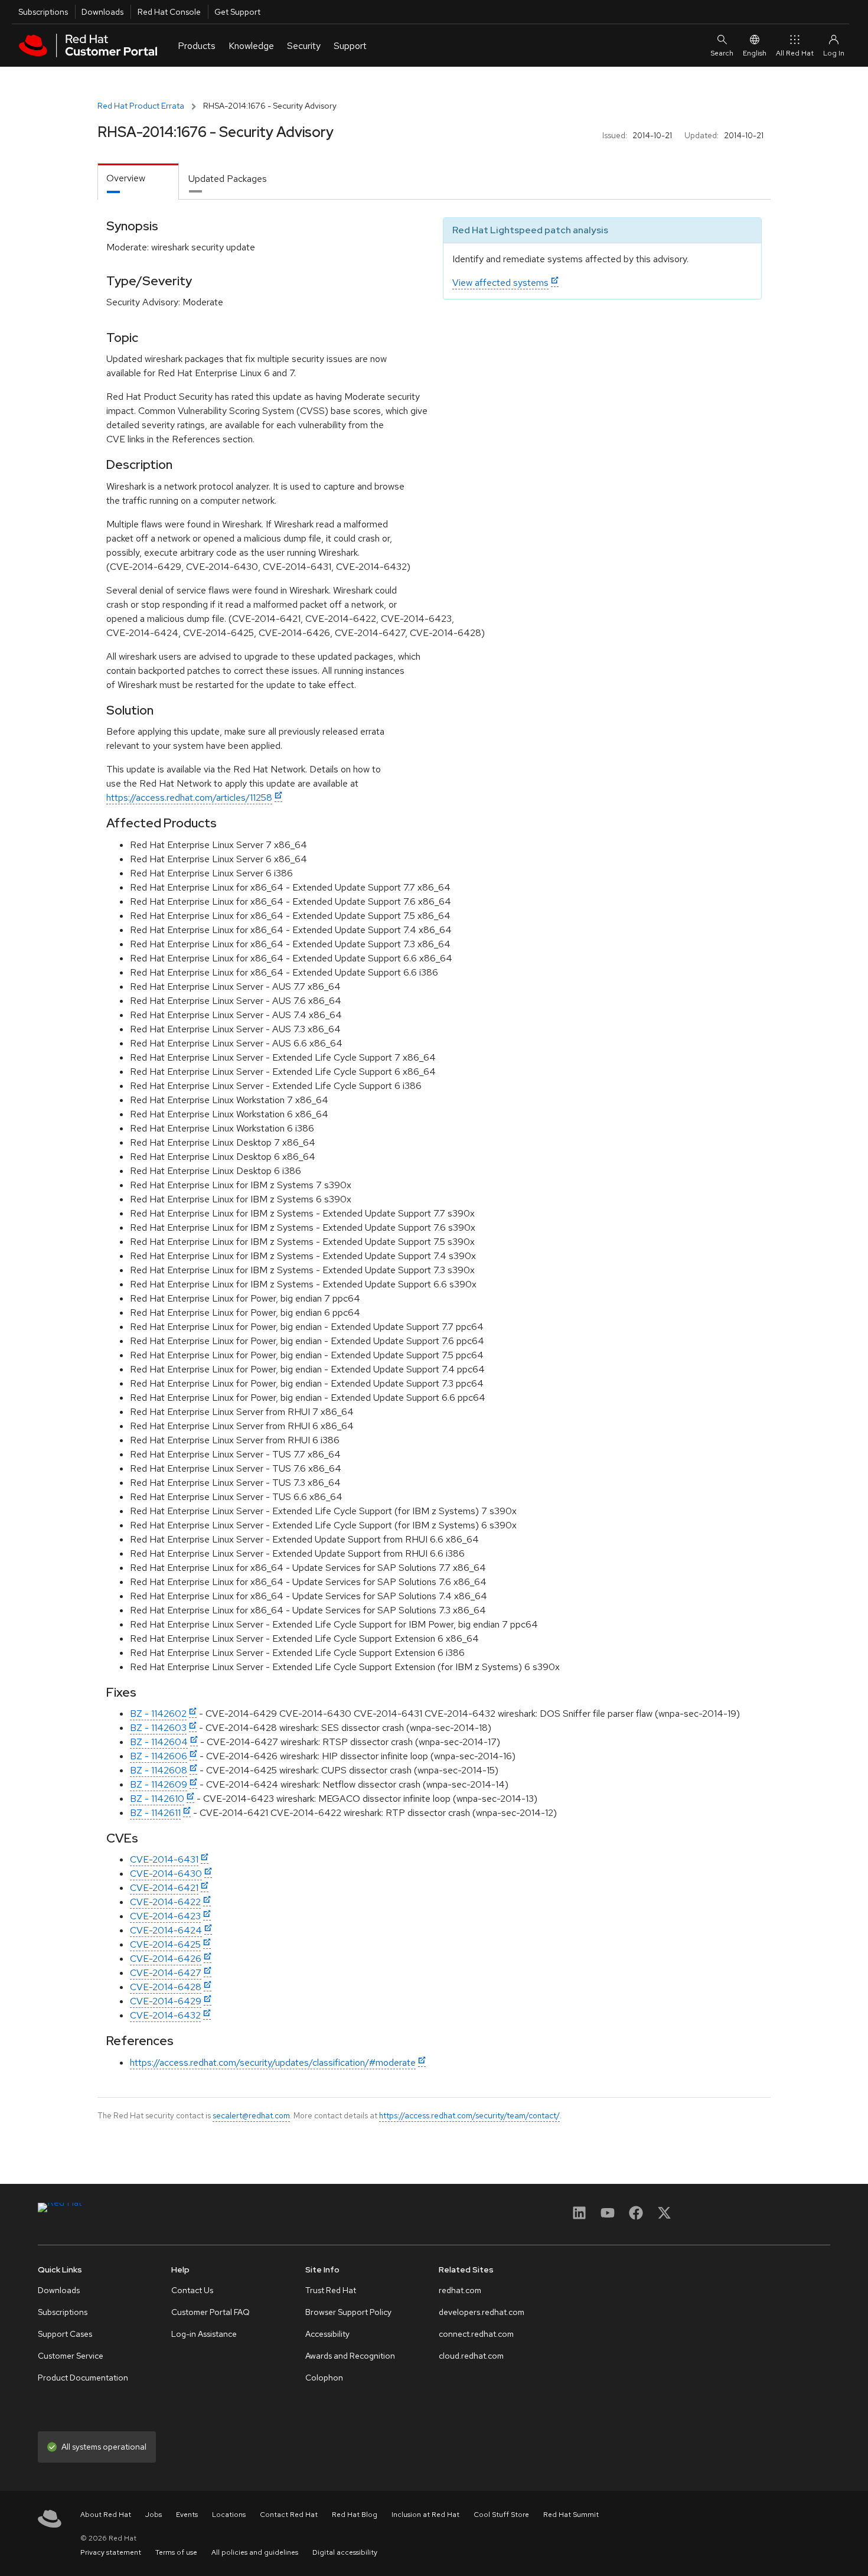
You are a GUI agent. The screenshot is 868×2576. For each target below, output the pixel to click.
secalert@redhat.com (251, 2115)
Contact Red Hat (289, 2515)
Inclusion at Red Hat (425, 2515)
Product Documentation (83, 2378)
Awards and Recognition (350, 2356)
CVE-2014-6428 (166, 1987)
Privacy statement (111, 2552)
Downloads (102, 12)
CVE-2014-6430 (166, 1874)
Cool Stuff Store (501, 2515)
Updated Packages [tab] (228, 179)
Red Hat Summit (571, 2515)
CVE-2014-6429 (166, 2001)
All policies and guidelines (255, 2552)
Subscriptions (43, 12)
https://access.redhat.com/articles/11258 (189, 798)
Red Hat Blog (355, 2515)
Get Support (237, 12)
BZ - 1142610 (157, 1799)
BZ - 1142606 (159, 1756)
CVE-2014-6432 (165, 2015)
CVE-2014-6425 (165, 1944)
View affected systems (500, 283)
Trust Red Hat (331, 2290)
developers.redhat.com (482, 2312)
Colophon (324, 2378)
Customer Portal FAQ (211, 2312)
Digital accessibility (345, 2552)
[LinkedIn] (579, 2217)
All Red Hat (795, 53)
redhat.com (460, 2290)
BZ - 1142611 (155, 1813)
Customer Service (71, 2356)
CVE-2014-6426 (166, 1959)
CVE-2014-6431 (164, 1859)
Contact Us (192, 2290)
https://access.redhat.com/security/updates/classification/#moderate (273, 2063)
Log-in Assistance (204, 2334)
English (755, 53)
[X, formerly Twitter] (664, 2217)
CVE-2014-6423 (165, 1916)
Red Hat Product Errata (141, 106)
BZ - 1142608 (159, 1770)
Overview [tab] (126, 178)
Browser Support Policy (348, 2312)
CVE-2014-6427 (166, 1973)
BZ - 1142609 (159, 1784)
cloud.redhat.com (471, 2356)
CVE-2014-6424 (166, 1930)
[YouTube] (608, 2217)
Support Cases (65, 2334)
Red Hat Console (169, 12)
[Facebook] (636, 2217)
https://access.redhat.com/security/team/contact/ (469, 2115)
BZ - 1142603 (158, 1728)
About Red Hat (106, 2515)
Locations (229, 2515)
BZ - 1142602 (158, 1713)
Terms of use (176, 2552)
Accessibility (327, 2334)
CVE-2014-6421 (164, 1888)
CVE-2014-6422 (165, 1902)
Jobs (154, 2515)
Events (187, 2515)
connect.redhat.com (476, 2334)
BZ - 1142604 (159, 1742)
